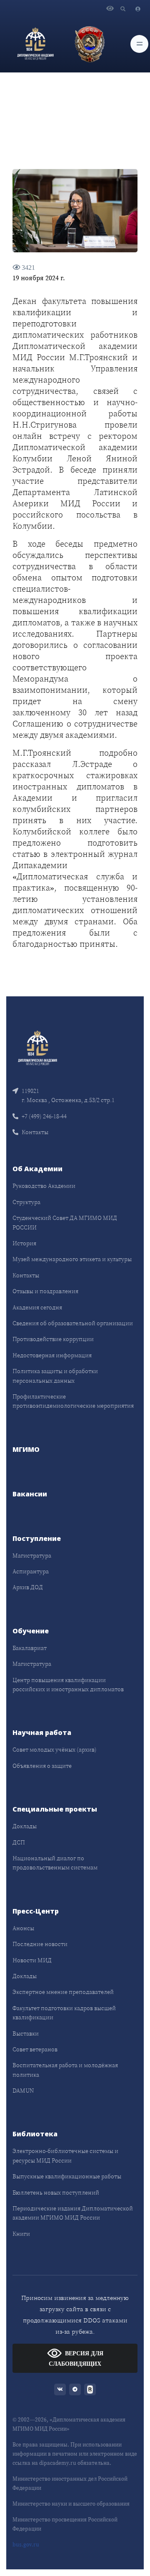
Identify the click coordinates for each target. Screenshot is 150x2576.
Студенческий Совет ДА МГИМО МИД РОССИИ (65, 1222)
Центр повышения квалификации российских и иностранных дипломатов (68, 1685)
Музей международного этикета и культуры (72, 1259)
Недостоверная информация (52, 1355)
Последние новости (40, 1944)
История (24, 1243)
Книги (21, 2234)
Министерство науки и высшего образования (71, 2504)
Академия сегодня (37, 1307)
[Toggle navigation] (139, 44)
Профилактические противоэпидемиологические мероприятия (73, 1401)
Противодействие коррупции (53, 1339)
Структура (26, 1202)
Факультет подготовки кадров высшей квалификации (64, 2013)
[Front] (37, 1047)
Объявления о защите (42, 1766)
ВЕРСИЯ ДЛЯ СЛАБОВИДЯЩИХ (76, 2359)
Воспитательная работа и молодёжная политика (65, 2070)
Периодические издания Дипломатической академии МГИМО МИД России (73, 2213)
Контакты (35, 1132)
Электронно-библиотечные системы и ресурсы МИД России (65, 2155)
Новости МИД (32, 1960)
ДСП (19, 1842)
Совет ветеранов (35, 2049)
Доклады (25, 1826)
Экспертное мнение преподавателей (63, 1992)
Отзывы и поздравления (45, 1291)
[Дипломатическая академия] (35, 44)
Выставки (26, 2033)
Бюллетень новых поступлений (56, 2193)
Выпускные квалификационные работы (67, 2176)
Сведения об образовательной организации (73, 1323)
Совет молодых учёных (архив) (55, 1750)
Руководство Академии (44, 1186)
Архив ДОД (28, 1587)
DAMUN (23, 2091)
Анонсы (23, 1928)
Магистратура (32, 1556)
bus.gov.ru (26, 2545)
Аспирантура (31, 1571)
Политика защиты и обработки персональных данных (55, 1376)
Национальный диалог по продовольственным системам (55, 1863)
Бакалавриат (30, 1648)
